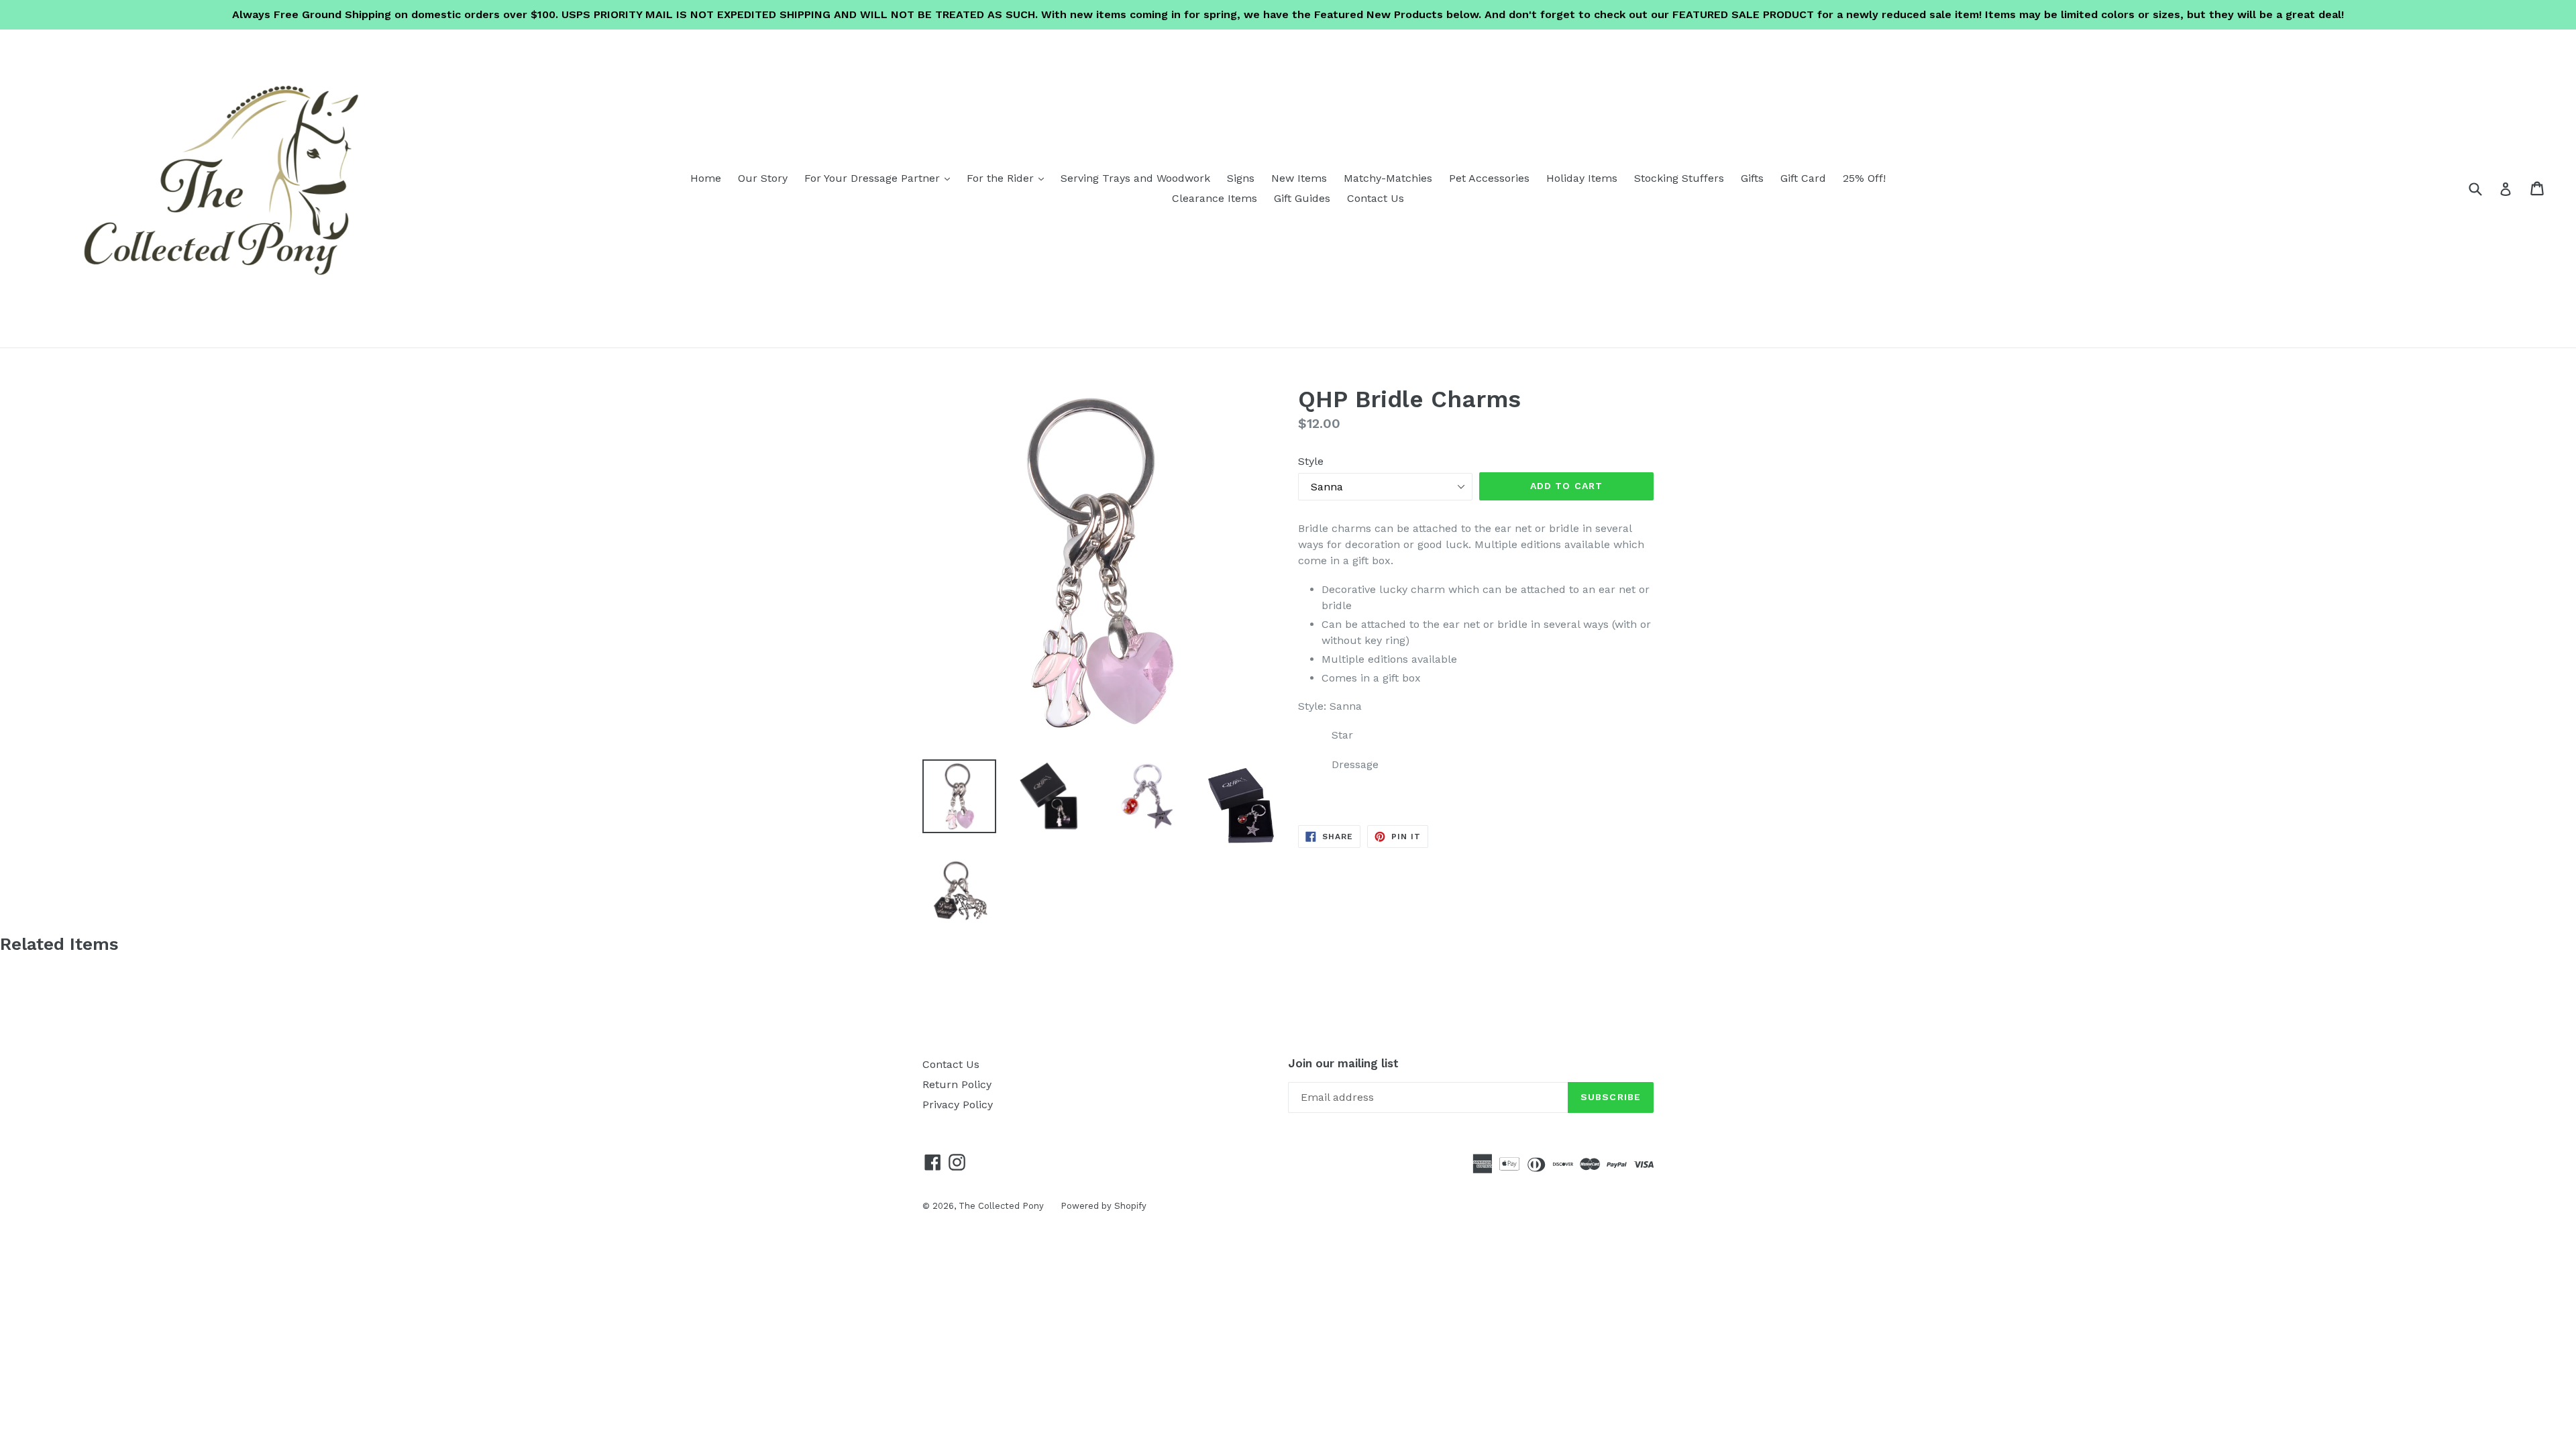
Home (706, 178)
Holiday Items (1582, 178)
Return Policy (957, 1084)
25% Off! (1864, 178)
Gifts (1752, 178)
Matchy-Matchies (1388, 178)
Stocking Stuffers (1679, 178)
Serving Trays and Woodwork (1135, 178)
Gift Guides (1302, 198)
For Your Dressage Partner (880, 178)
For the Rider (1009, 178)
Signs (1241, 178)
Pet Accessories (1489, 178)
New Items (1299, 178)
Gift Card (1803, 178)
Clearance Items (1215, 198)
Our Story (763, 178)
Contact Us (1376, 198)
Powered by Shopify (1104, 1206)
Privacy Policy (958, 1105)
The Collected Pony (1001, 1206)
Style (1311, 461)
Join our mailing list (1343, 1063)
